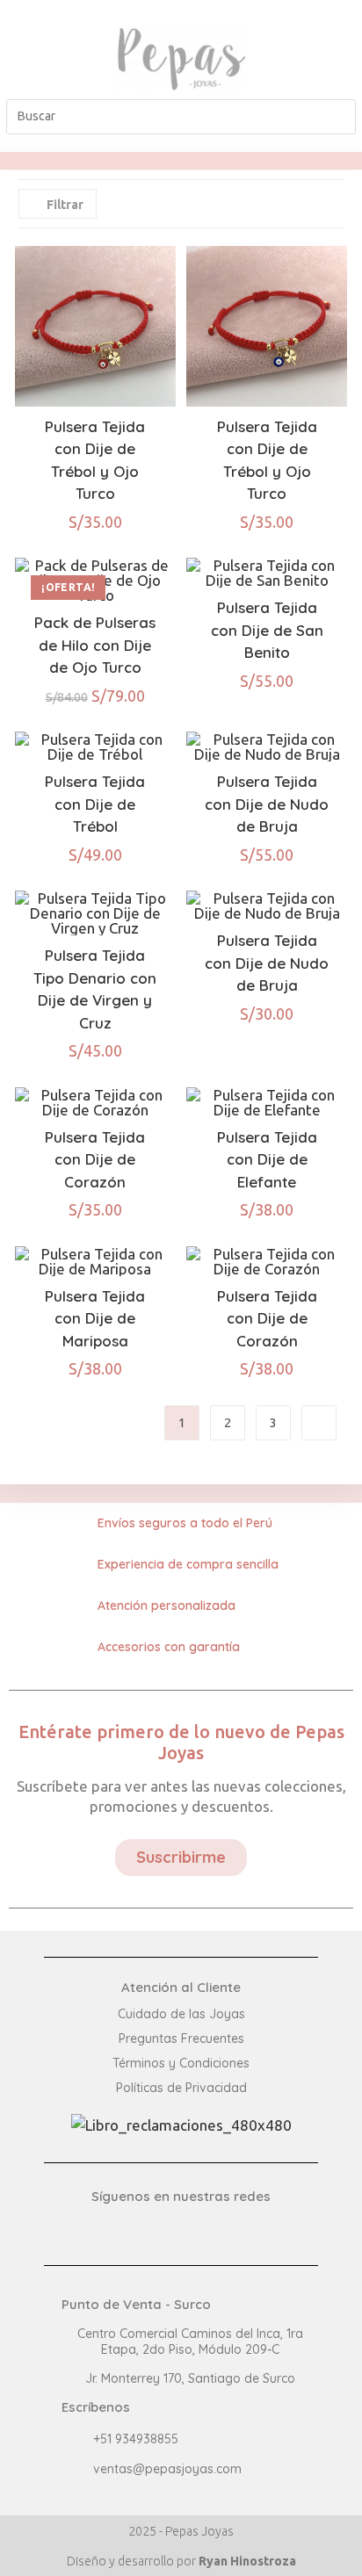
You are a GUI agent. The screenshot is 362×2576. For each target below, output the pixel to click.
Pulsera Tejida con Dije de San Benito (267, 630)
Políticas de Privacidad (181, 2088)
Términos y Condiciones (181, 2063)
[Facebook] (326, 44)
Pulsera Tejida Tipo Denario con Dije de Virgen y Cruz (95, 989)
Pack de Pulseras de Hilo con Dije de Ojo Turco (95, 645)
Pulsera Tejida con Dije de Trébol (95, 804)
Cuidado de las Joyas (181, 2014)
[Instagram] (326, 72)
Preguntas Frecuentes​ (181, 2038)
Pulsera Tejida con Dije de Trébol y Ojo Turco (95, 460)
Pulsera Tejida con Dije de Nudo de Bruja (267, 804)
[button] (36, 58)
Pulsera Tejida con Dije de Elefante (267, 1159)
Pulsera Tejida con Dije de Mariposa (95, 1318)
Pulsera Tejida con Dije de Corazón (95, 1159)
